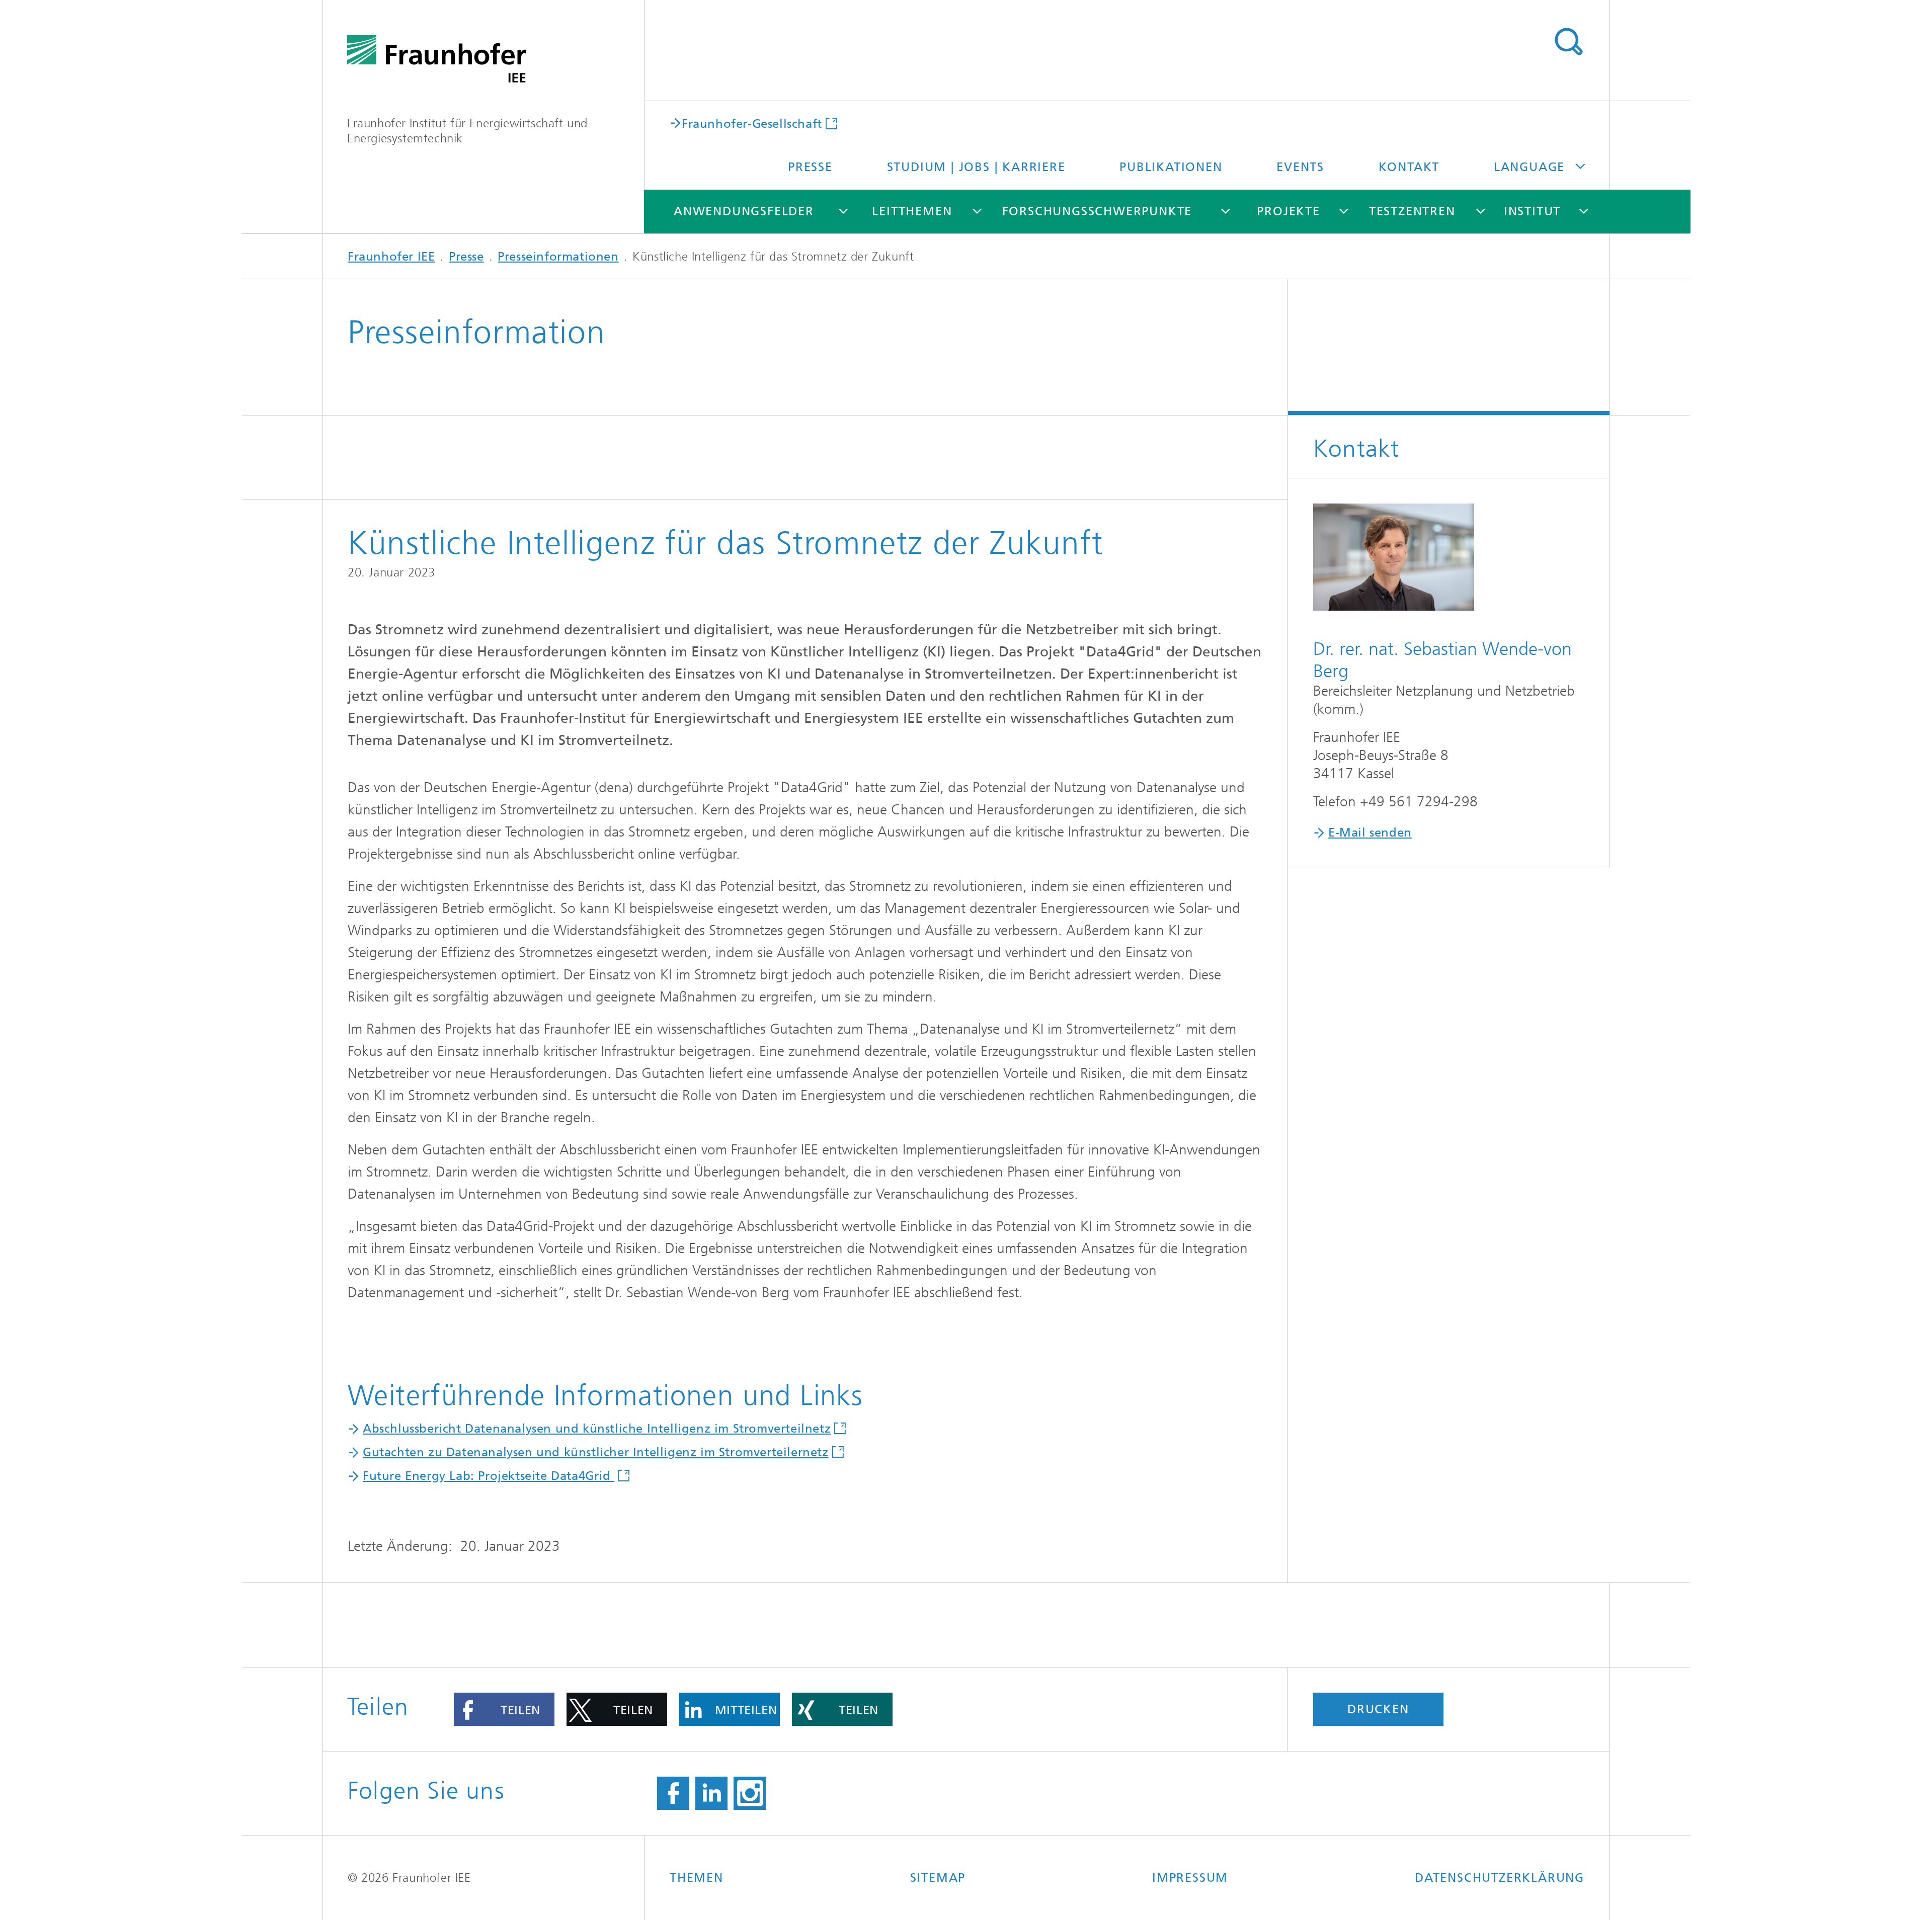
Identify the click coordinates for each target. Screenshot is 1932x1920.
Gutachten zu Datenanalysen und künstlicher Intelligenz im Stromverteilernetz (596, 1452)
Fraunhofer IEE (391, 257)
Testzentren (1412, 211)
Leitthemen (912, 211)
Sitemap (938, 1878)
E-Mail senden (1370, 832)
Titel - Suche (1568, 42)
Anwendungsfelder (744, 211)
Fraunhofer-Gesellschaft (752, 123)
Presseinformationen (558, 257)
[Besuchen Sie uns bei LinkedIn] (711, 1793)
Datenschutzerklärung (1500, 1878)
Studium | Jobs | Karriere (976, 167)
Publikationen (1171, 167)
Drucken (1378, 1709)
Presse (810, 167)
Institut (1532, 211)
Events (1300, 167)
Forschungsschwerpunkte (1097, 211)
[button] (504, 1709)
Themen (697, 1878)
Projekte (1288, 211)
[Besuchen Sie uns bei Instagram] (750, 1793)
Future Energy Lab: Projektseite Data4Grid (489, 1476)
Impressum (1190, 1878)
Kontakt (1409, 167)
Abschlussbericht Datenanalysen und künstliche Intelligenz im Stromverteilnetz (597, 1429)
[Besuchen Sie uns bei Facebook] (673, 1793)
